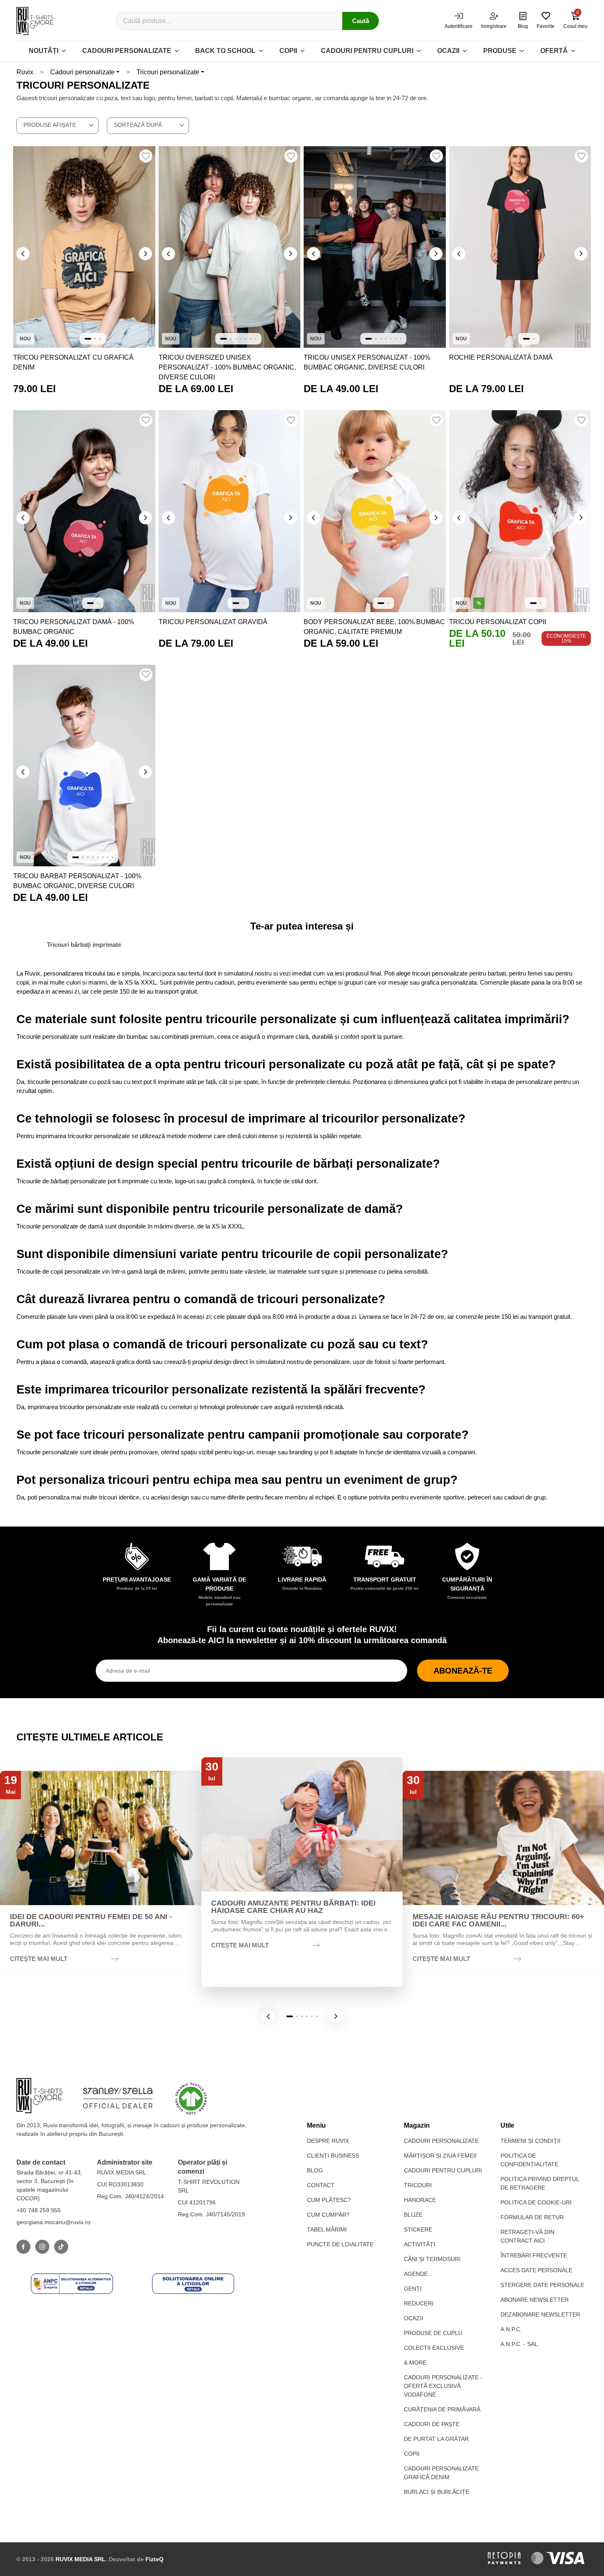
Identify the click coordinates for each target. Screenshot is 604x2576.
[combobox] (58, 126)
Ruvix (25, 72)
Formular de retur (532, 2217)
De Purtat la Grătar (436, 2439)
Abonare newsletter (535, 2300)
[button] (268, 2016)
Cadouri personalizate (127, 51)
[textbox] (58, 125)
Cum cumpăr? (328, 2215)
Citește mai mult (39, 1959)
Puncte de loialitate (340, 2244)
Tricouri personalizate (168, 72)
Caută (361, 21)
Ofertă (554, 51)
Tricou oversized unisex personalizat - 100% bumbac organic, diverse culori (227, 367)
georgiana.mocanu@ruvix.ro (53, 2222)
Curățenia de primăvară (442, 2409)
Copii (288, 51)
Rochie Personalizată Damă (501, 357)
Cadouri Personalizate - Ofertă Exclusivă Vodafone (443, 2386)
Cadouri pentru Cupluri (443, 2170)
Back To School (225, 51)
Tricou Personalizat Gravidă (213, 622)
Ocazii (448, 51)
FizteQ (154, 2559)
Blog (315, 2170)
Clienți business (333, 2156)
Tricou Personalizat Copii (498, 622)
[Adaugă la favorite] (146, 156)
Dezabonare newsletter (540, 2314)
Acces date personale (536, 2270)
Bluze (413, 2215)
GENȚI (413, 2289)
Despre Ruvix (328, 2141)
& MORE (415, 2362)
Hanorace (420, 2200)
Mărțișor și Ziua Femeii (440, 2156)
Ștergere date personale (542, 2285)
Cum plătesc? (329, 2200)
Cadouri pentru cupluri (367, 51)
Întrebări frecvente (534, 2255)
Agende (416, 2274)
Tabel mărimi (327, 2229)
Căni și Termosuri (432, 2259)
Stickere (418, 2229)
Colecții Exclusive (434, 2348)
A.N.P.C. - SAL (519, 2344)
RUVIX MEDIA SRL (81, 2559)
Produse (500, 51)
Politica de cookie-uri (536, 2202)
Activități (420, 2244)
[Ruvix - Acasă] (39, 2096)
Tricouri (418, 2185)
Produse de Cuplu (433, 2333)
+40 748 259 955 (39, 2210)
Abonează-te (463, 1671)
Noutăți (44, 51)
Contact (321, 2185)
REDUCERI (419, 2303)
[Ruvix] (35, 21)
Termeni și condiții (530, 2141)
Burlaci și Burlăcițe (437, 2492)
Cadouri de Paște (432, 2424)
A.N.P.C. (511, 2329)
